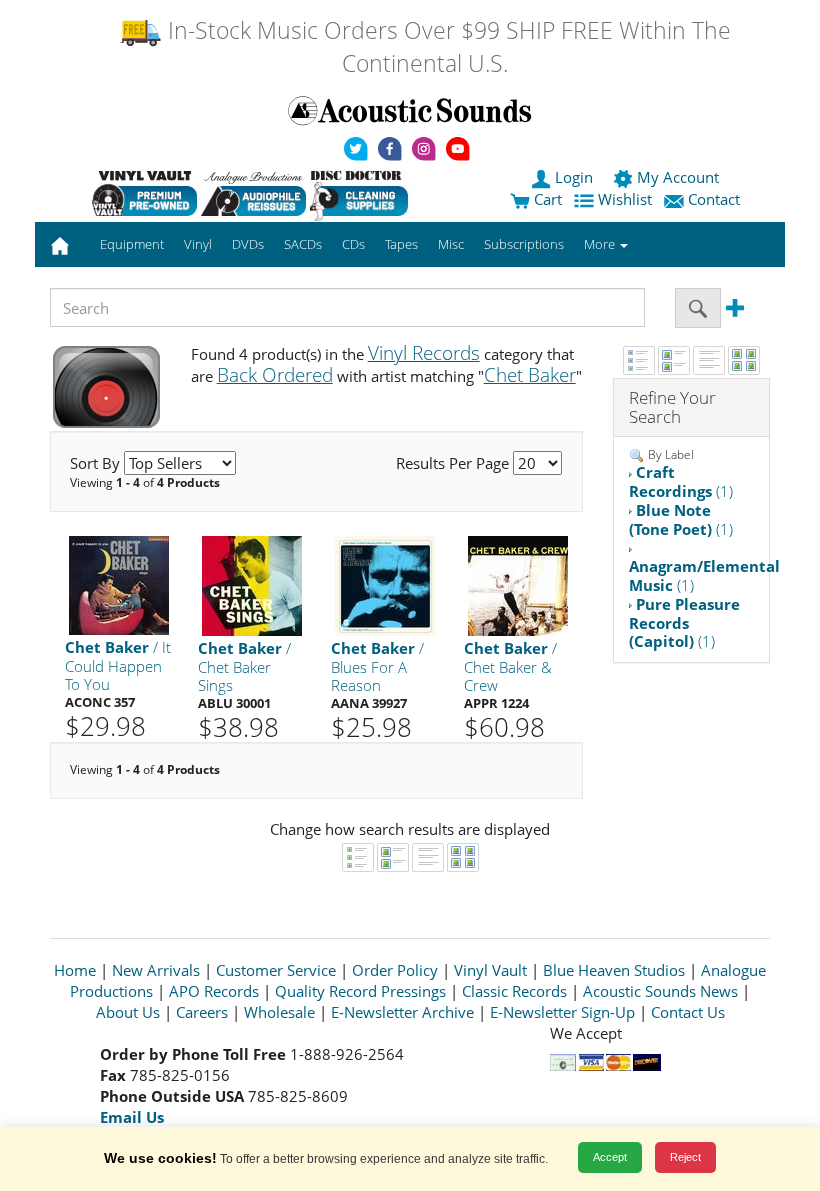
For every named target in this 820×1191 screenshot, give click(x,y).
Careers (202, 1012)
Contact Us (688, 1012)
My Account (678, 177)
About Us (128, 1012)
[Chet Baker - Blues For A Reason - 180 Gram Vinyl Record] (385, 584)
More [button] (601, 244)
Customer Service (276, 970)
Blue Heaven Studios (614, 970)
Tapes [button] (401, 244)
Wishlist (625, 199)
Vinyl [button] (198, 244)
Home (75, 970)
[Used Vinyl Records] (144, 193)
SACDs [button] (303, 244)
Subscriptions (524, 244)
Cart (546, 199)
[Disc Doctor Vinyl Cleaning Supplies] (362, 193)
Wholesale (279, 1012)
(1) (681, 481)
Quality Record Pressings (360, 991)
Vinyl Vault (490, 970)
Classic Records (514, 991)
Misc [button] (451, 244)
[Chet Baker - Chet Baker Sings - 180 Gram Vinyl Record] (252, 584)
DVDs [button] (248, 244)
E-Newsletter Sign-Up (562, 1012)
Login (574, 177)
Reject (685, 1157)
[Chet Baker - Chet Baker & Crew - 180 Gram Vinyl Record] (518, 584)
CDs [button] (353, 244)
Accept (610, 1157)
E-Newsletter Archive (402, 1012)
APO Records (214, 991)
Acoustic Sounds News (660, 991)
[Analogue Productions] (253, 193)
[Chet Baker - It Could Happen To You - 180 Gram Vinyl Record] (119, 584)
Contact (714, 199)
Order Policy (395, 970)
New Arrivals (156, 970)
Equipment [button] (132, 244)
